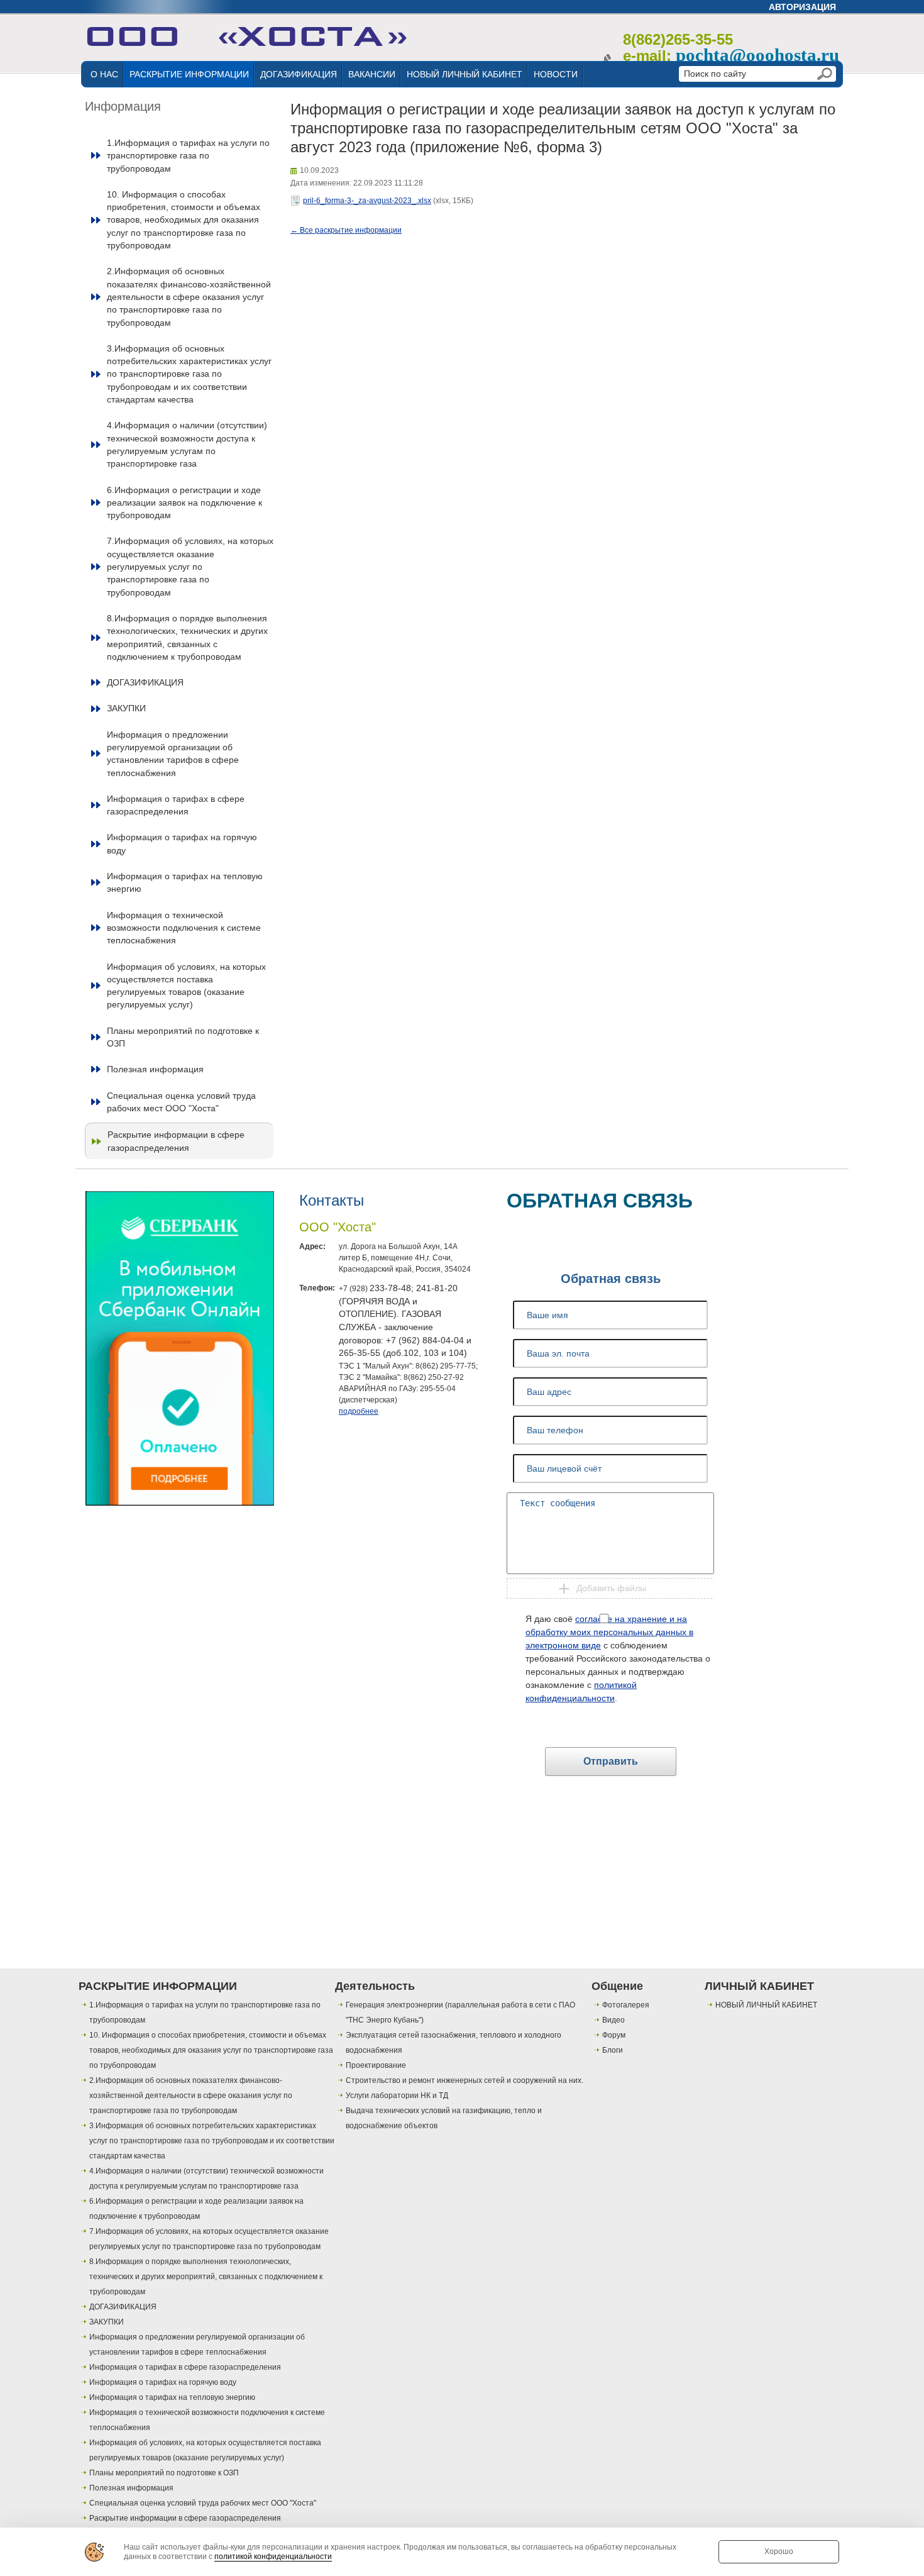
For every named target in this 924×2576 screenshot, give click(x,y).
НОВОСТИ (556, 74)
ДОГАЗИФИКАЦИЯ (299, 74)
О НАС (104, 74)
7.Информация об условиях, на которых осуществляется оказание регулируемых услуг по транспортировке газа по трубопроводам (190, 566)
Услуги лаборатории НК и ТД (397, 2096)
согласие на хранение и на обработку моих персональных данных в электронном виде (609, 1632)
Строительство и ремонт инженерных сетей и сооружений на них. (465, 2080)
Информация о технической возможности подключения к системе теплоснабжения (184, 928)
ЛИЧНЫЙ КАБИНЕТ (759, 1986)
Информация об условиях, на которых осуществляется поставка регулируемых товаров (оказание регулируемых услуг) (186, 986)
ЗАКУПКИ (126, 708)
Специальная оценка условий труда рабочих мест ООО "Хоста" (181, 1102)
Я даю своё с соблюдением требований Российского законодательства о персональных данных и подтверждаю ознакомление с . (618, 1658)
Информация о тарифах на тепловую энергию (185, 882)
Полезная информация (155, 1069)
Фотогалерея (626, 2005)
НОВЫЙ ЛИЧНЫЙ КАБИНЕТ (465, 74)
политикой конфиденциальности (273, 2557)
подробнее (359, 1411)
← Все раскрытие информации (346, 230)
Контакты (332, 1200)
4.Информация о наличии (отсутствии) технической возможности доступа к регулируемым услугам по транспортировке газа (187, 444)
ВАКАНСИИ (372, 74)
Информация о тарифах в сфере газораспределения (176, 805)
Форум (614, 2035)
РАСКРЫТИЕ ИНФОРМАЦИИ (189, 74)
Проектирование (376, 2065)
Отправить (611, 1761)
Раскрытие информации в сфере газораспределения (176, 1141)
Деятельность (375, 1986)
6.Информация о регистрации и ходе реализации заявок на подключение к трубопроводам (184, 503)
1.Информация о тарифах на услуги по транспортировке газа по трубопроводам (188, 156)
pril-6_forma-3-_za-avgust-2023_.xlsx (367, 201)
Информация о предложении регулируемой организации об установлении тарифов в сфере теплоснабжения (173, 754)
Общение (617, 1986)
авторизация (802, 7)
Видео (613, 2020)
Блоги (613, 2050)
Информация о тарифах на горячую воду (182, 843)
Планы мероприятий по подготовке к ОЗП (183, 1037)
